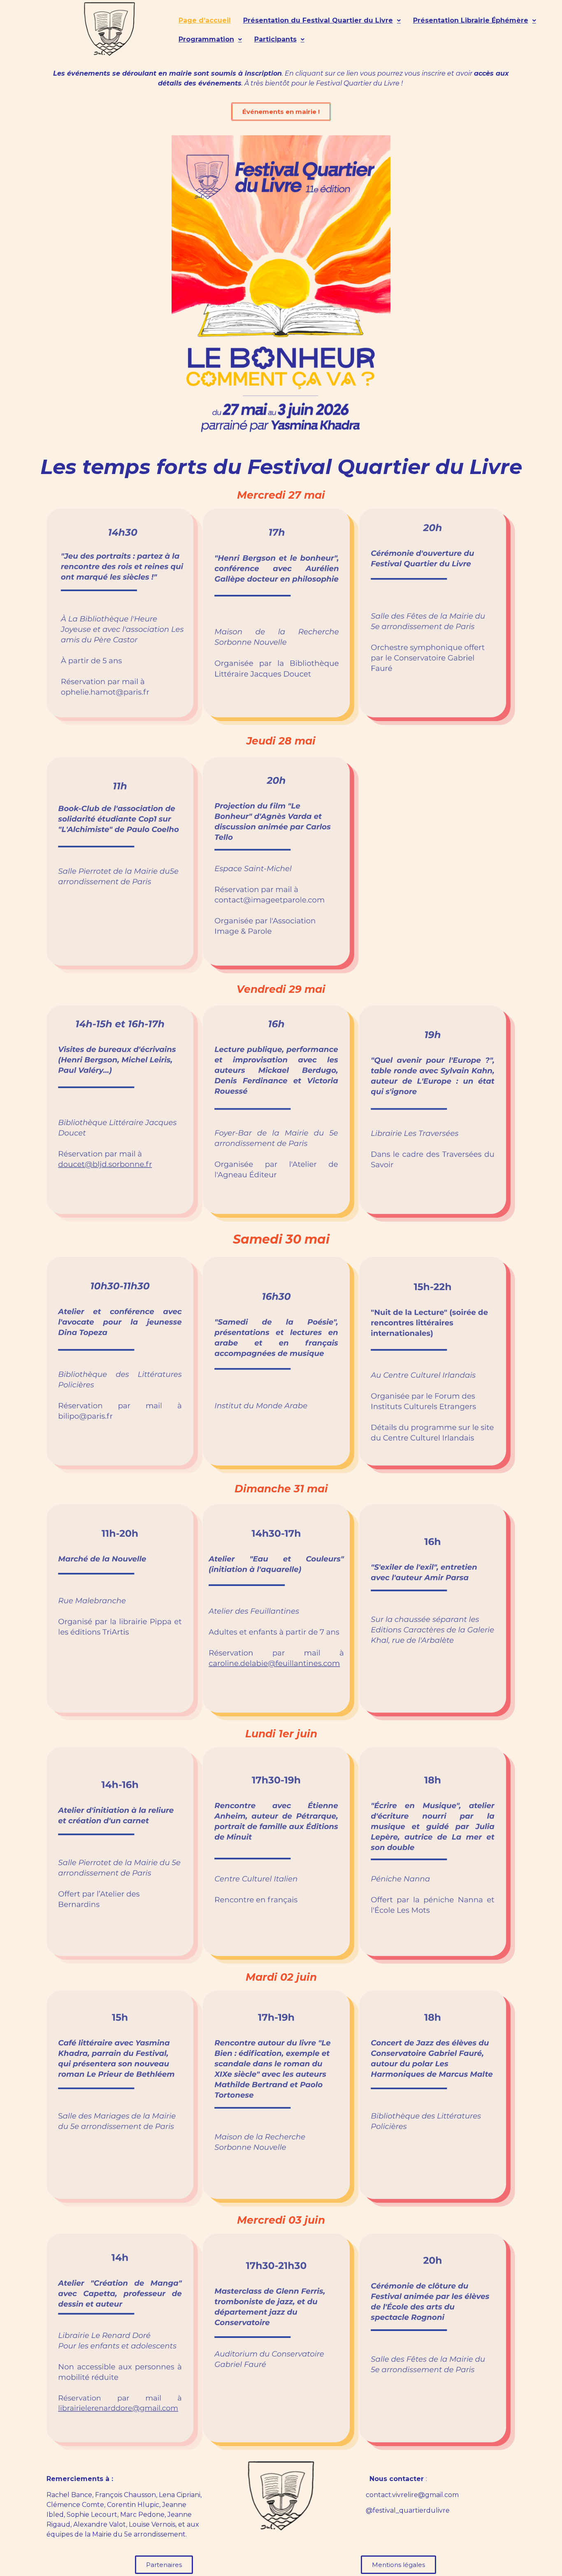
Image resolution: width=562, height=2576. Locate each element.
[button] (322, 21)
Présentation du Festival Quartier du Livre (318, 20)
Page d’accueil (205, 20)
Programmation (206, 39)
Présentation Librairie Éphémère (471, 20)
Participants (275, 39)
